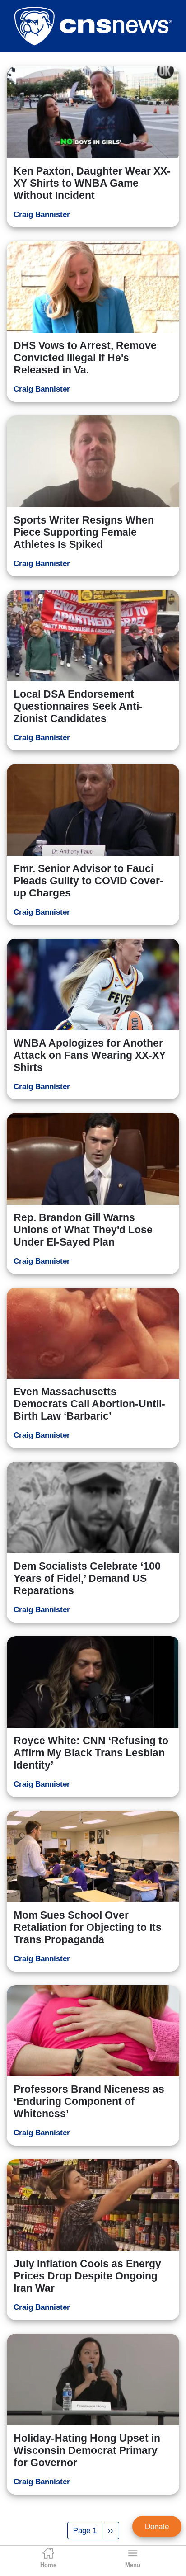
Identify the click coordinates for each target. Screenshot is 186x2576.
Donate (157, 2526)
